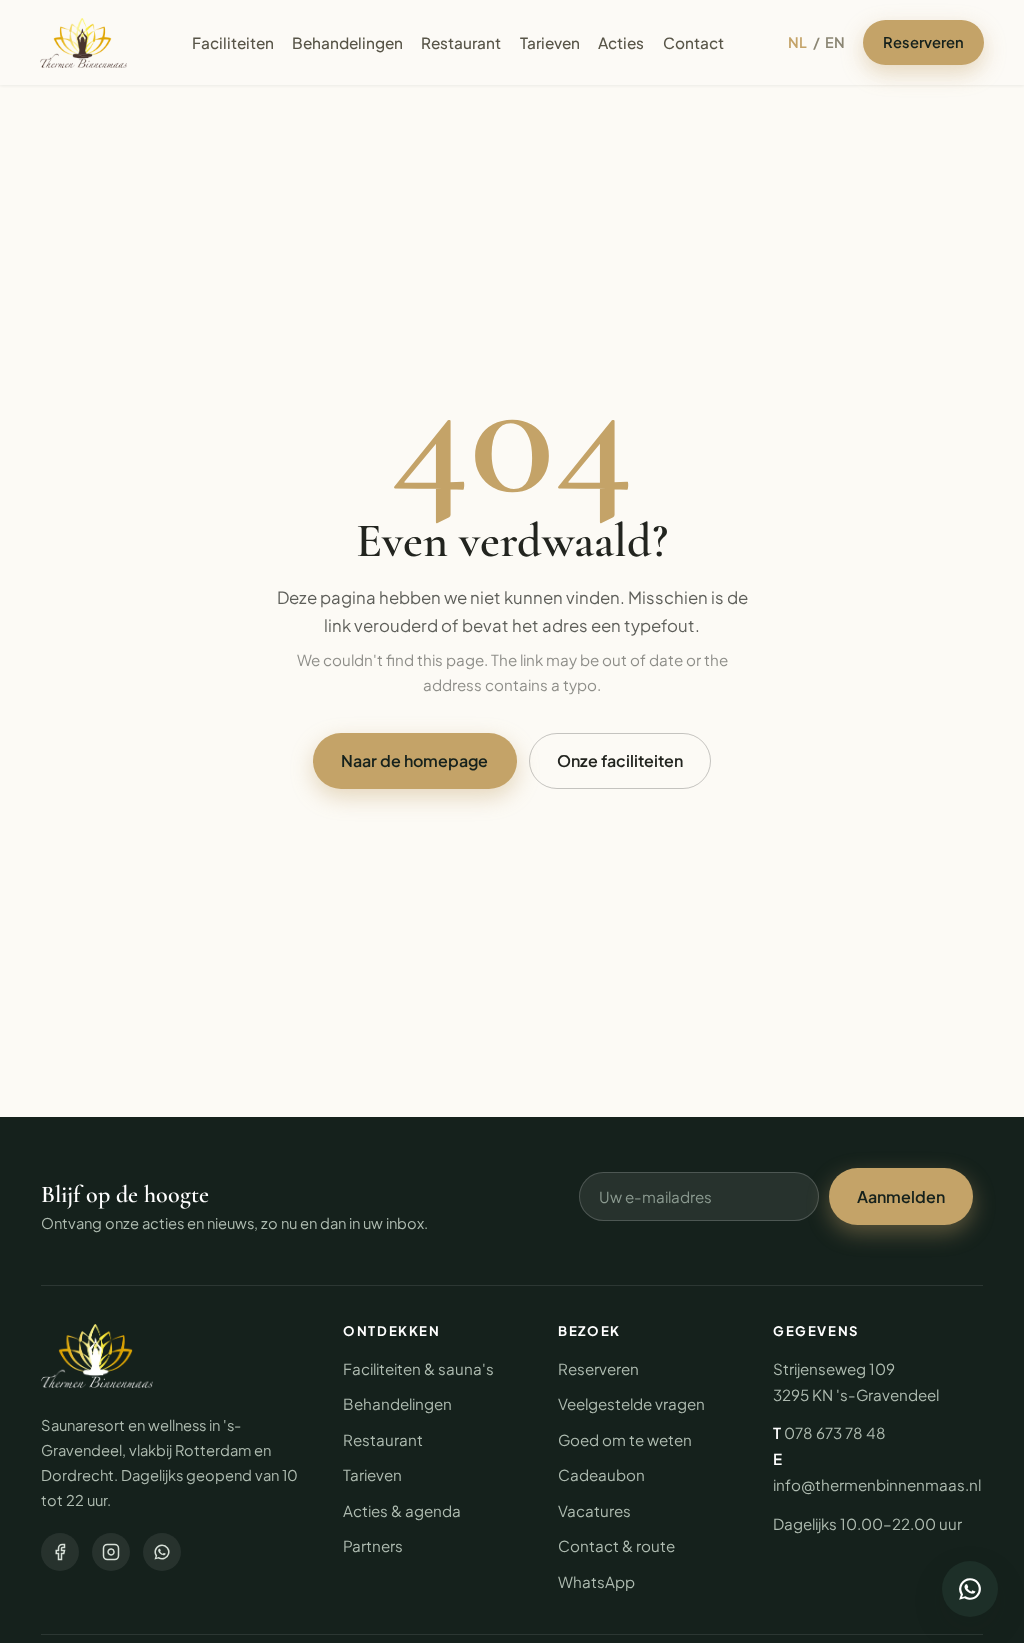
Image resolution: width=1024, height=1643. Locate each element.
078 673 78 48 (835, 1432)
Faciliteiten (233, 42)
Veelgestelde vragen (631, 1403)
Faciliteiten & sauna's (418, 1368)
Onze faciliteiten (620, 760)
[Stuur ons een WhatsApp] (970, 1589)
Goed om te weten (625, 1439)
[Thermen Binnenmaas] (97, 1356)
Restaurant (461, 42)
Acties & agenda (402, 1510)
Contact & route (616, 1545)
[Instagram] (111, 1552)
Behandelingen (347, 42)
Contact (693, 42)
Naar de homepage (414, 760)
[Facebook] (60, 1552)
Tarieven (550, 42)
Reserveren (923, 42)
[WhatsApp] (162, 1552)
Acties (621, 42)
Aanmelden (901, 1196)
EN (835, 42)
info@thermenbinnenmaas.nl (877, 1484)
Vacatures (594, 1510)
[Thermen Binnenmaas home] (83, 43)
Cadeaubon (601, 1474)
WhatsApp (596, 1581)
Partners (373, 1545)
